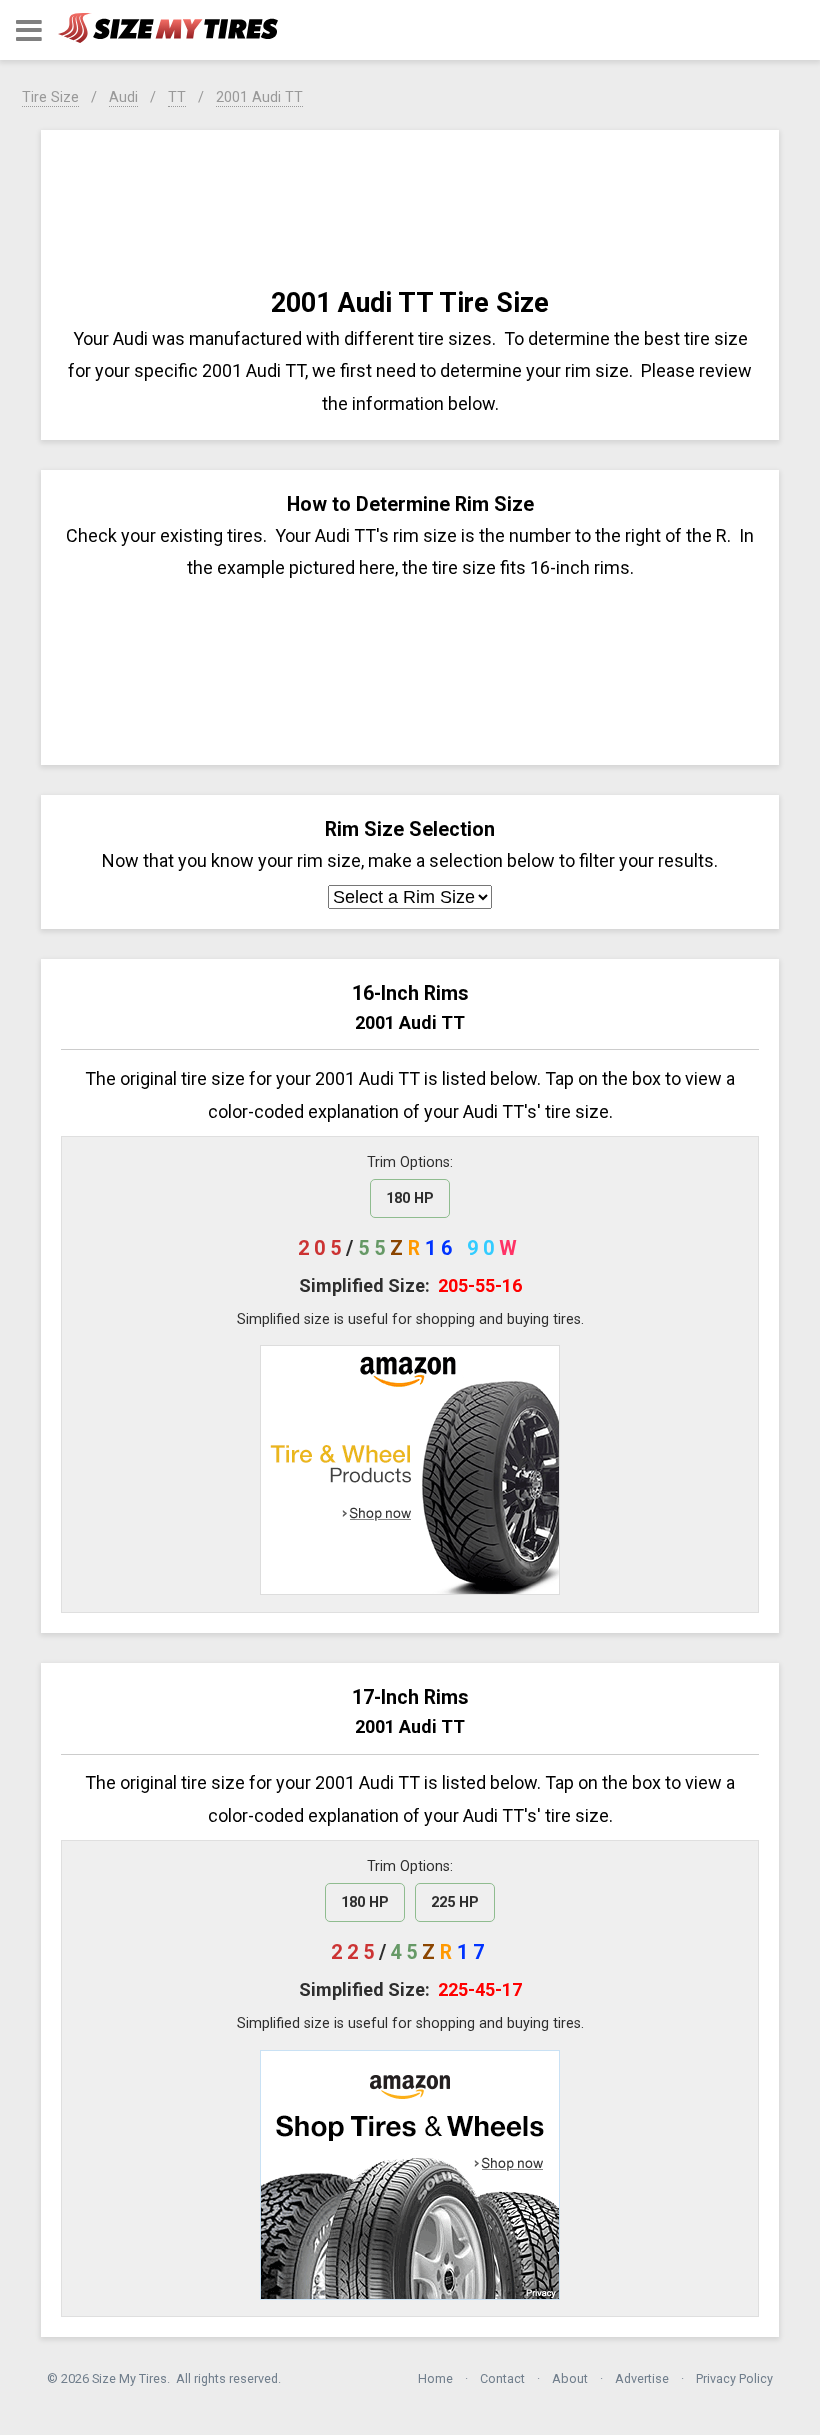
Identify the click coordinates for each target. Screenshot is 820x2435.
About (570, 2378)
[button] (29, 30)
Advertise (642, 2378)
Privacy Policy (734, 2378)
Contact (502, 2378)
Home (435, 2378)
